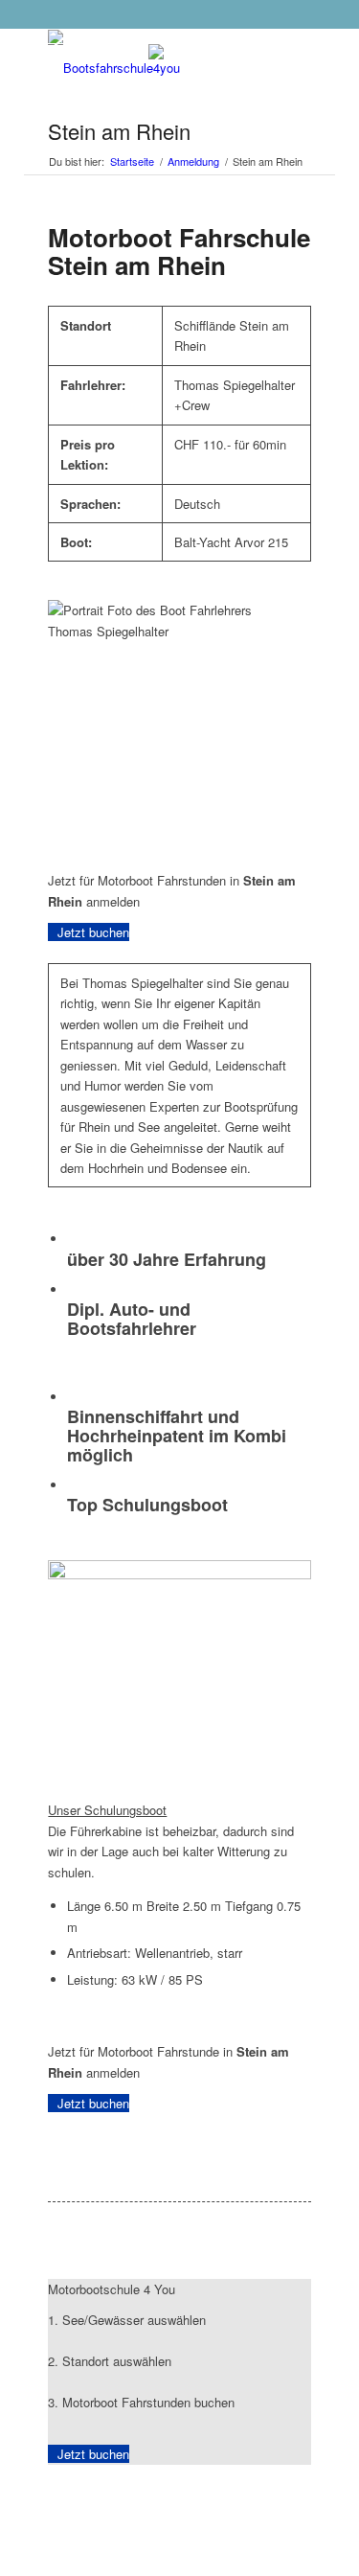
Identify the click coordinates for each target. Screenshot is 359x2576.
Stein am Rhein (119, 131)
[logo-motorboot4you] (153, 68)
